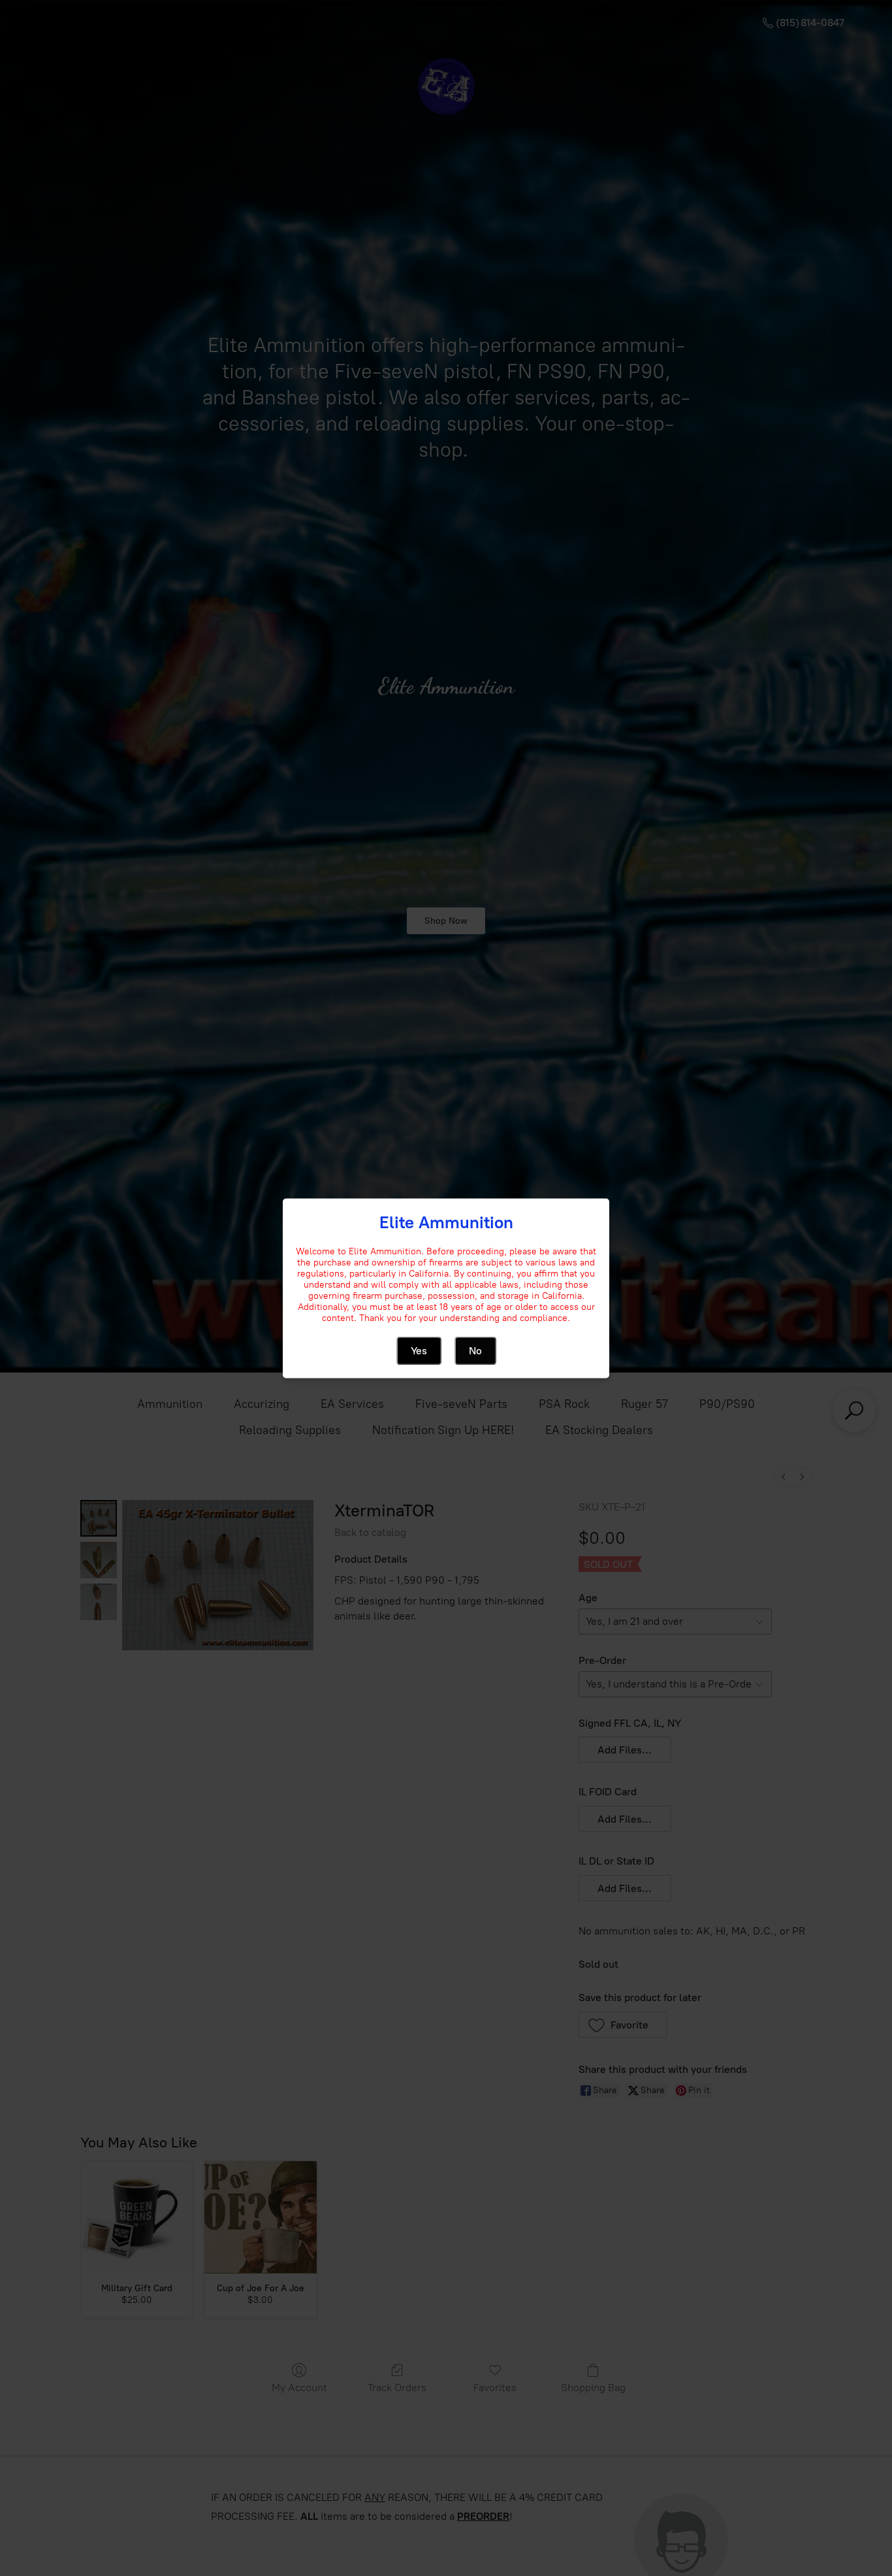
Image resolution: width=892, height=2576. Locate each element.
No (475, 1350)
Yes (419, 1350)
